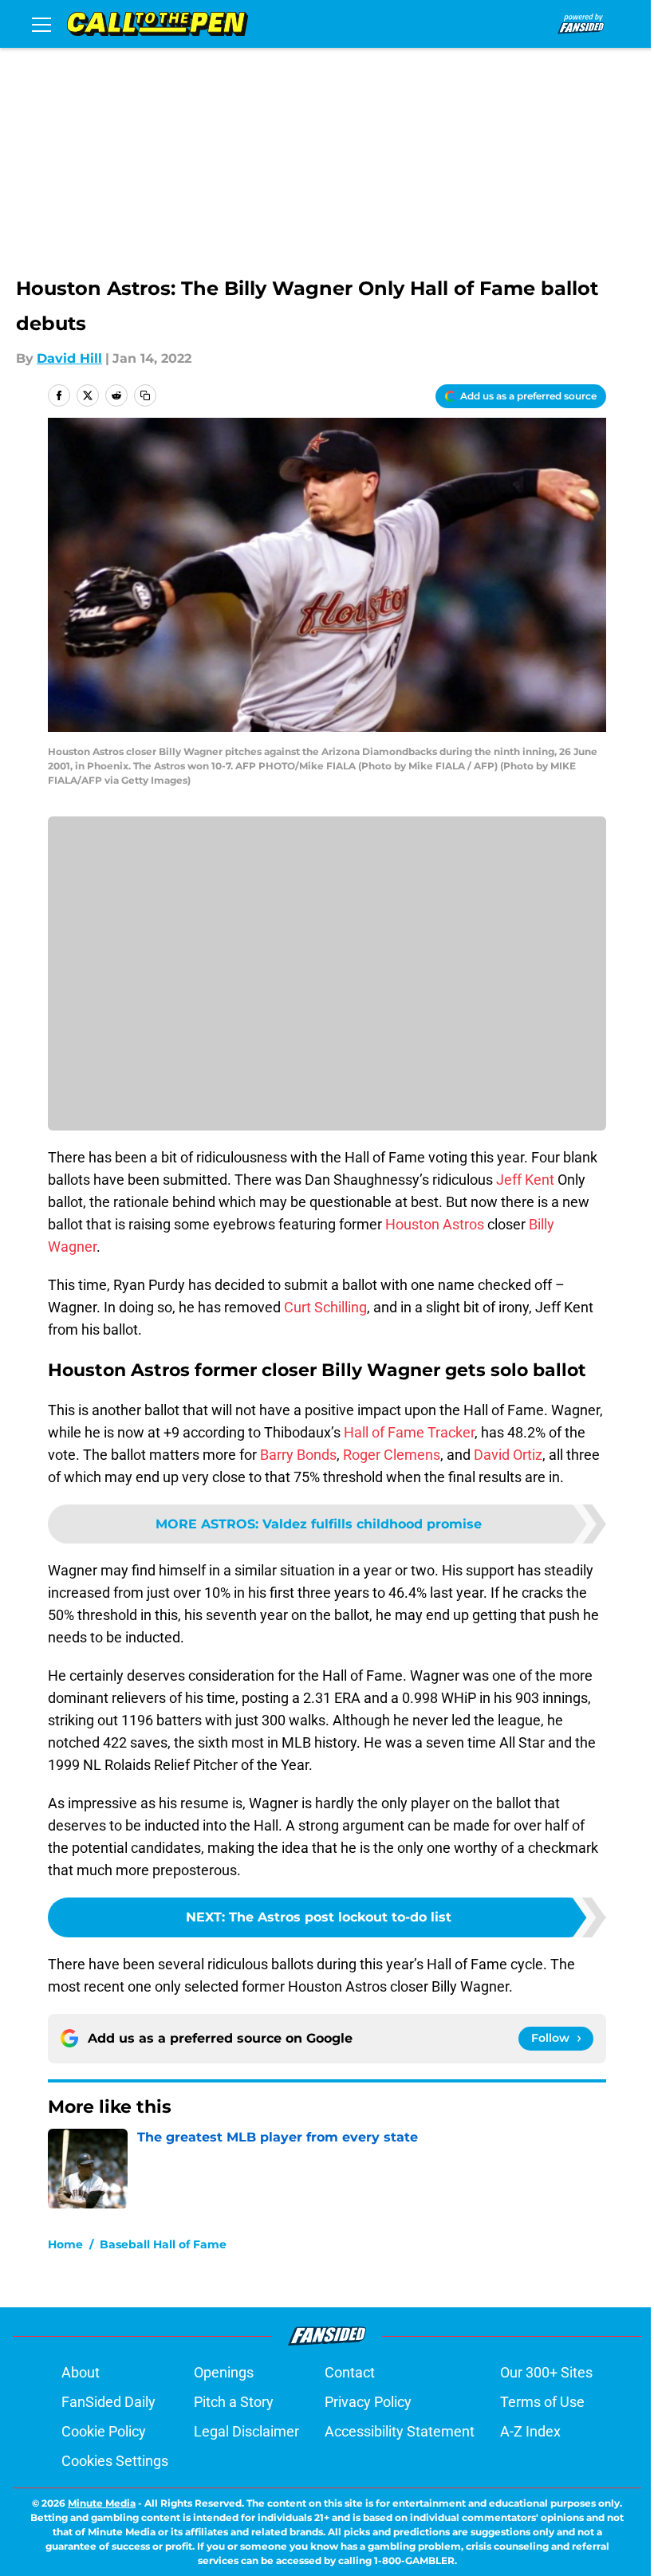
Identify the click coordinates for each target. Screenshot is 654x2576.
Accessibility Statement (400, 2431)
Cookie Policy (104, 2431)
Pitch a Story (234, 2402)
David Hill (69, 358)
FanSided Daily (108, 2402)
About (81, 2372)
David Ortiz (508, 1455)
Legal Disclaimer (246, 2431)
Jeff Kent (525, 1180)
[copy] (145, 395)
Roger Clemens (392, 1455)
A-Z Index (530, 2431)
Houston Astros (435, 1224)
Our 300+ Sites (546, 2372)
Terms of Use (542, 2402)
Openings (224, 2372)
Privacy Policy (368, 2402)
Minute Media (102, 2503)
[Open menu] (41, 24)
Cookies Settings (115, 2461)
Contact (350, 2372)
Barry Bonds (298, 1455)
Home (65, 2244)
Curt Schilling (325, 1307)
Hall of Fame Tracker (409, 1432)
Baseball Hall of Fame (163, 2244)
